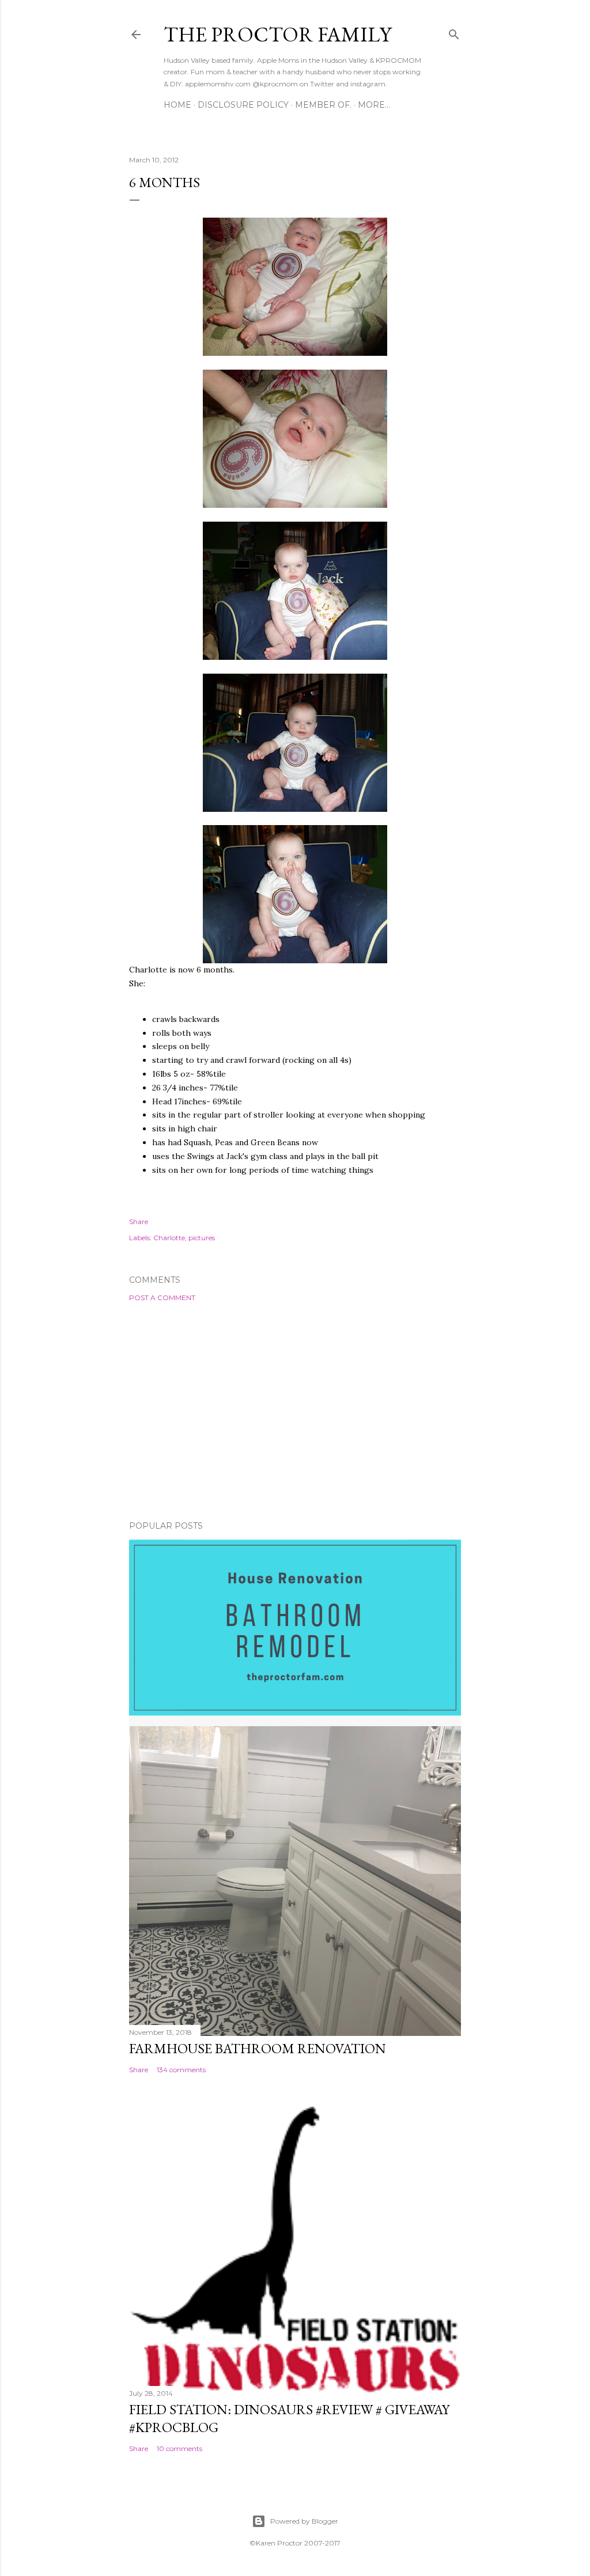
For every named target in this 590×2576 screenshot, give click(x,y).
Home (177, 105)
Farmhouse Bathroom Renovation (258, 2048)
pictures (202, 1238)
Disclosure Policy (243, 105)
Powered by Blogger (304, 2521)
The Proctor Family (277, 34)
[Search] (454, 32)
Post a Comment (162, 1298)
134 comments (181, 2070)
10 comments (179, 2448)
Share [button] (139, 1221)
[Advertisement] (295, 1411)
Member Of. (323, 105)
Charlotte (169, 1238)
